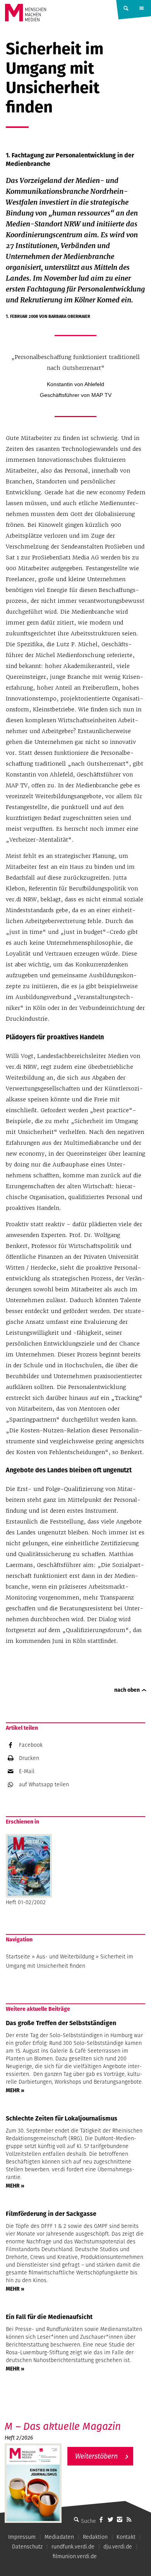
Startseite (18, 1957)
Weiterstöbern (96, 2456)
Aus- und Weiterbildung (65, 1957)
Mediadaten (59, 2537)
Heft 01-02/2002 (26, 1902)
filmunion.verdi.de (75, 2556)
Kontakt (126, 2537)
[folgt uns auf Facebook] (101, 2519)
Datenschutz (27, 2547)
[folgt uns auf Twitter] (110, 2519)
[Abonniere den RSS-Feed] (129, 2519)
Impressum (22, 2537)
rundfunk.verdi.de (73, 2547)
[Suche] (76, 2519)
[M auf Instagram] (120, 2519)
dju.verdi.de (118, 2547)
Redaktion (95, 2537)
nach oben (127, 1690)
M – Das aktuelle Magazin (63, 2426)
